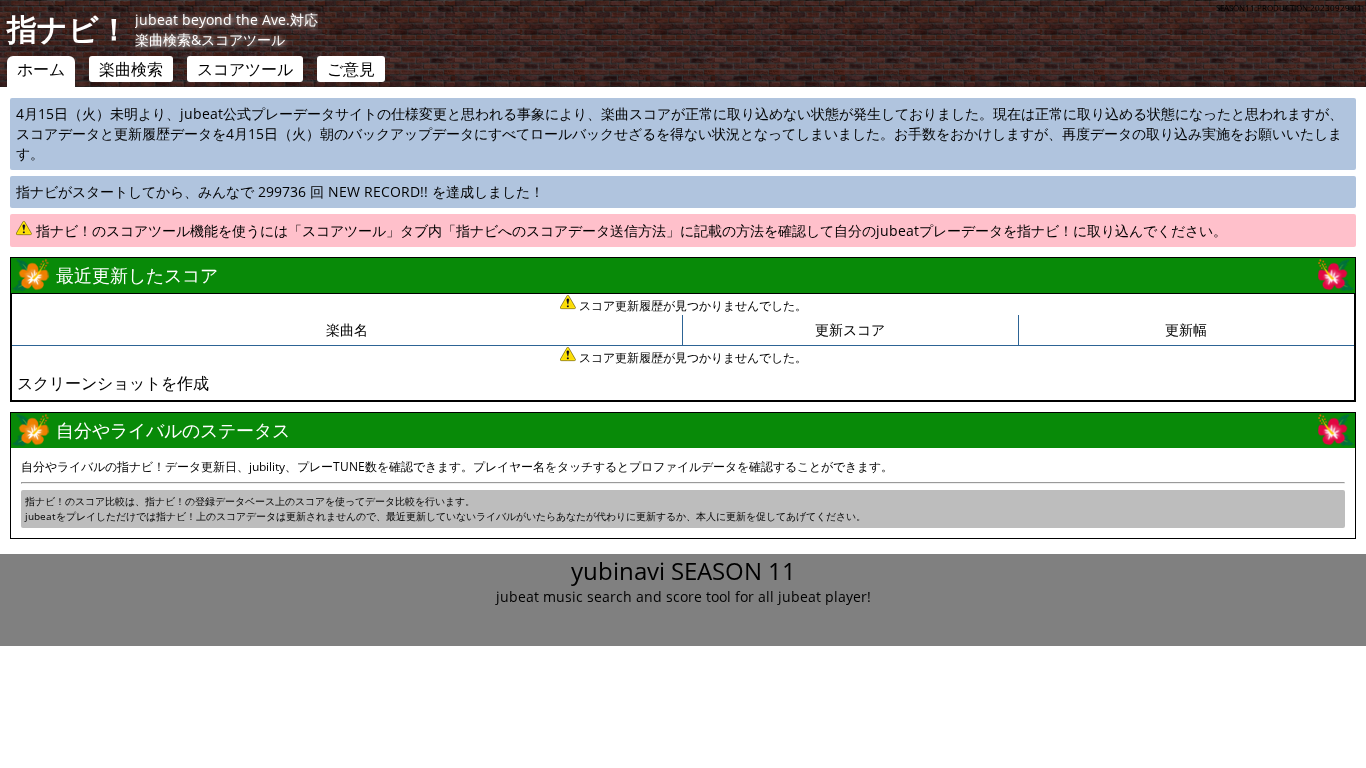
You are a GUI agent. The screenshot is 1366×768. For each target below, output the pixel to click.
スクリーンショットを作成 (113, 383)
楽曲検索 (131, 69)
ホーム (41, 69)
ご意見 (351, 69)
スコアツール (245, 69)
